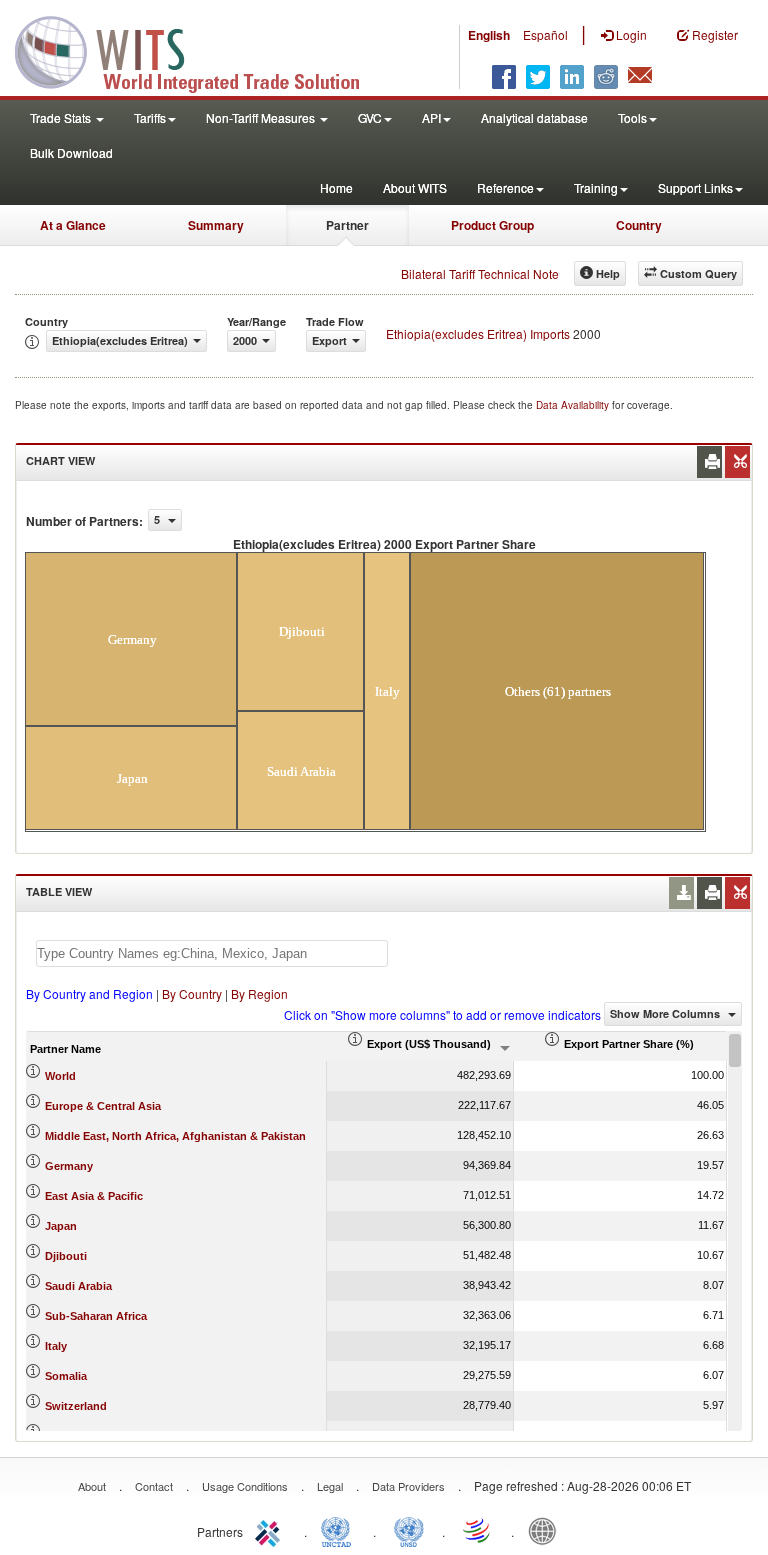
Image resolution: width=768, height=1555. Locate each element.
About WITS (415, 187)
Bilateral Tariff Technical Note (480, 273)
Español (545, 34)
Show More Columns (666, 1013)
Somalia (66, 1376)
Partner (347, 225)
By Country (192, 993)
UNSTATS (409, 1530)
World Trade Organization (478, 1530)
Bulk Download (71, 152)
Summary (216, 225)
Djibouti (66, 1256)
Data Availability (574, 405)
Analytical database (534, 117)
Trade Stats (62, 117)
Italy (56, 1346)
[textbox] (212, 953)
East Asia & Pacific (94, 1196)
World (60, 1076)
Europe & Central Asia (103, 1106)
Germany (69, 1166)
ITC (271, 1530)
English (489, 35)
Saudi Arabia (78, 1286)
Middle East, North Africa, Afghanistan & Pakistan (175, 1136)
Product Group (492, 225)
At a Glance (73, 225)
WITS (200, 50)
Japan (61, 1226)
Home (336, 187)
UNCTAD (340, 1530)
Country (639, 225)
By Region (259, 993)
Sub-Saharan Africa (96, 1316)
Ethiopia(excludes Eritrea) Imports (478, 333)
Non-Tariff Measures (262, 117)
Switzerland (76, 1406)
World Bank (547, 1530)
